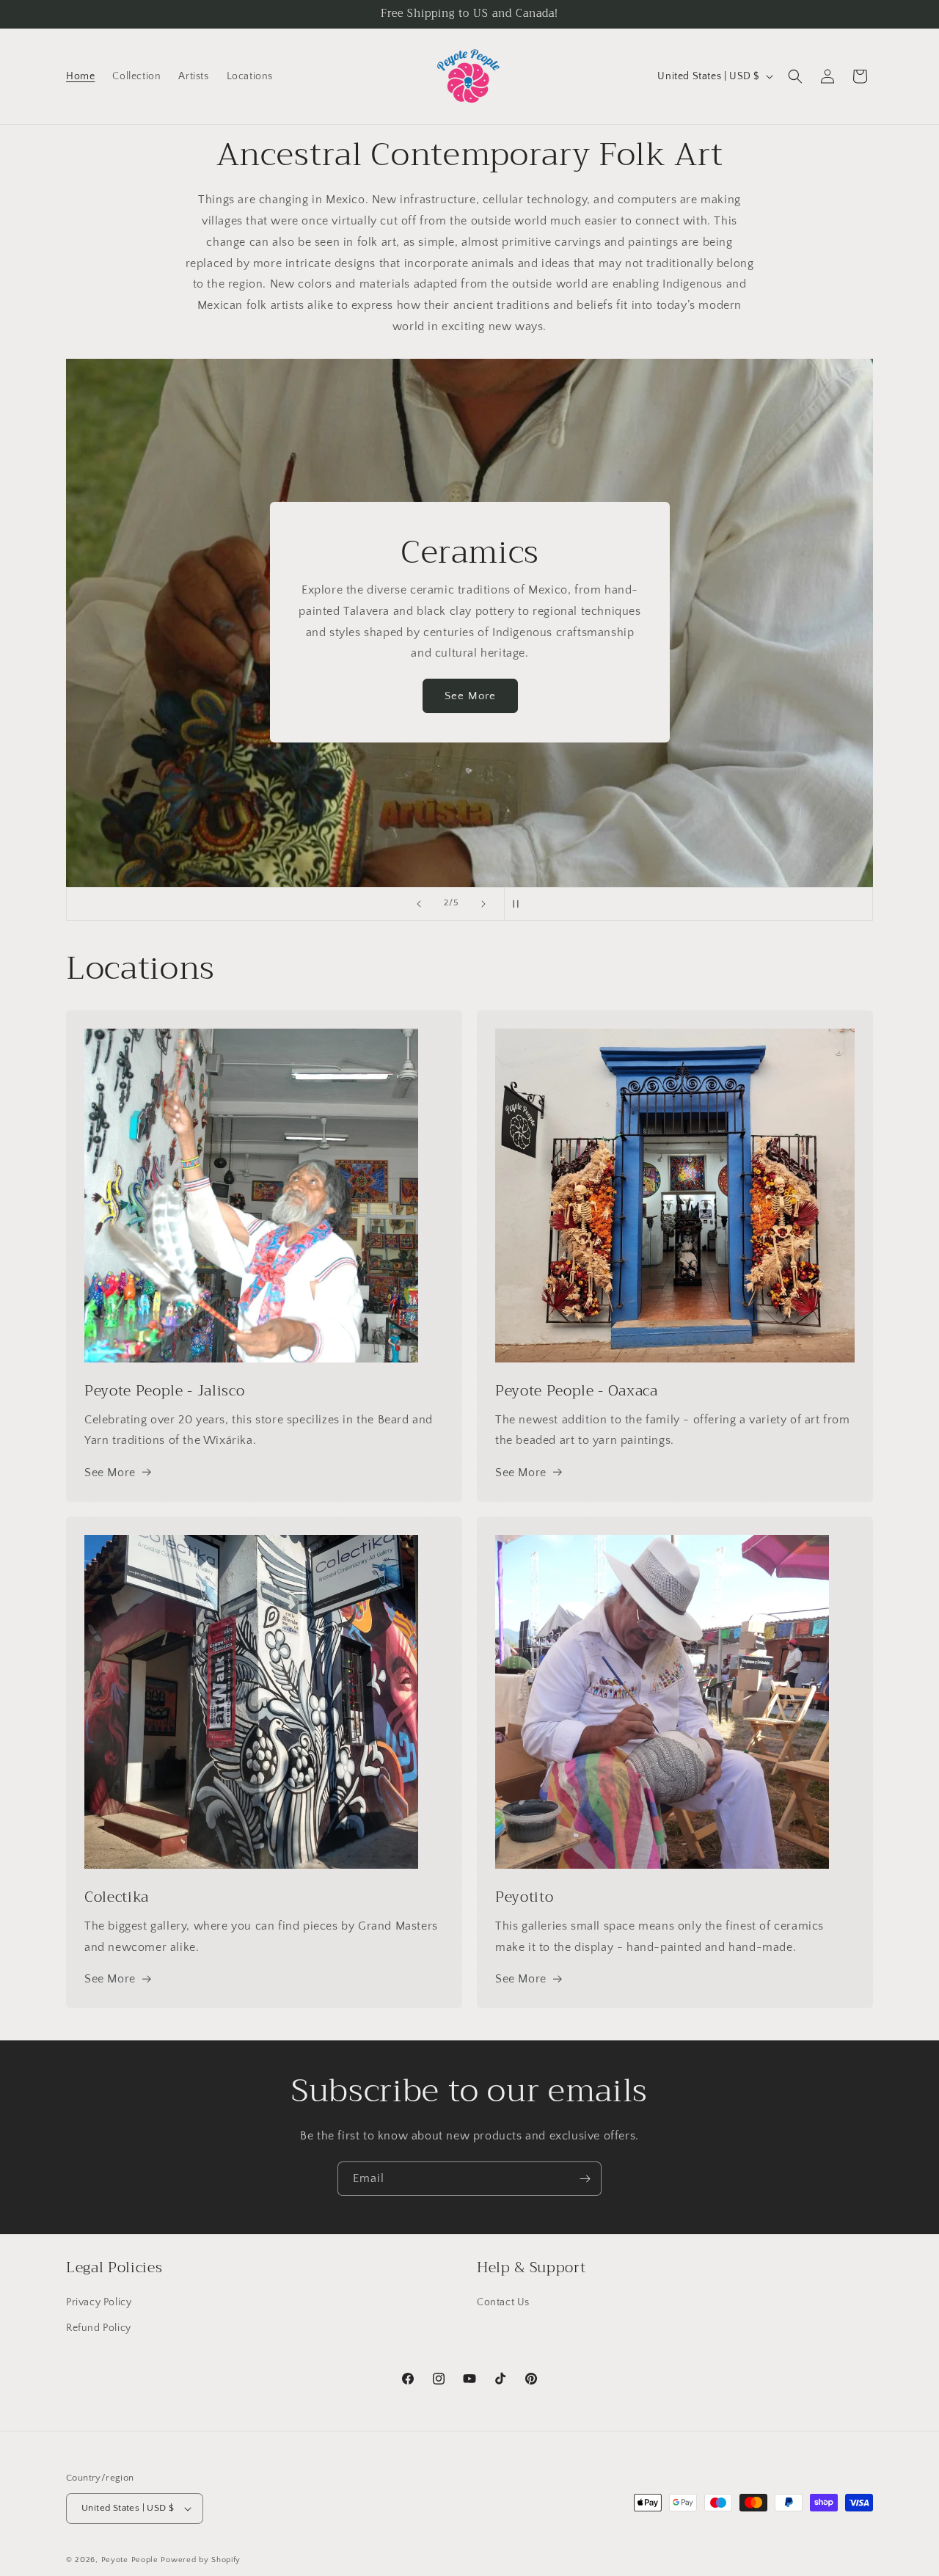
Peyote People (130, 2560)
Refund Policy (99, 2328)
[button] (795, 76)
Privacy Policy (99, 2302)
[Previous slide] (419, 904)
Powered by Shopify (201, 2560)
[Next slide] (483, 904)
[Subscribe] (585, 2179)
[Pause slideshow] (520, 904)
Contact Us (503, 2302)
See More (469, 696)
